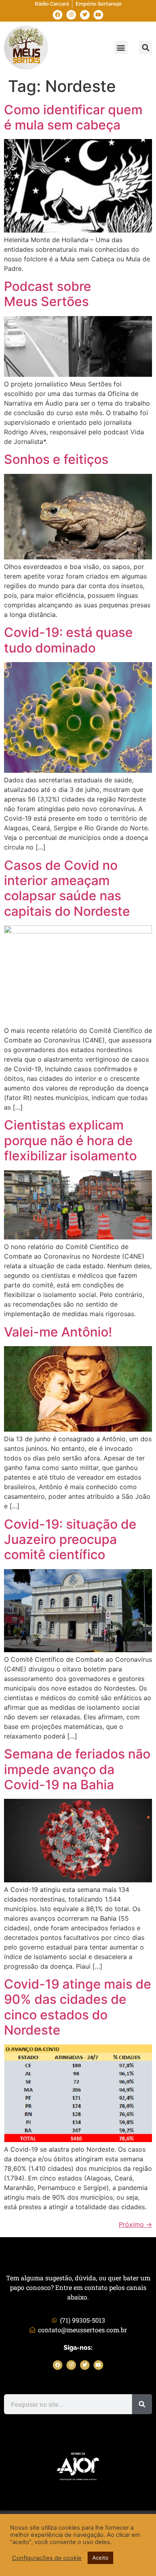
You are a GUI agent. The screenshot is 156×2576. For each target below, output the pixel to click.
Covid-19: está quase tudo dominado (68, 640)
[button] (121, 47)
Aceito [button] (100, 2558)
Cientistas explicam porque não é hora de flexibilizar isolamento (70, 1140)
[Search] (142, 2404)
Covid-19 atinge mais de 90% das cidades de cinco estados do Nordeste (78, 2007)
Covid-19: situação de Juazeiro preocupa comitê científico (70, 1540)
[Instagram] (71, 15)
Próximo (135, 2224)
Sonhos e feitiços (56, 459)
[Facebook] (58, 15)
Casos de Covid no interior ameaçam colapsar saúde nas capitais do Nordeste (67, 888)
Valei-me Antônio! (58, 1332)
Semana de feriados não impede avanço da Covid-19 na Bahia (77, 1769)
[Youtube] (98, 15)
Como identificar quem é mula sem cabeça (73, 117)
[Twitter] (85, 15)
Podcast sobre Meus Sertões (48, 294)
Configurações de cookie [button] (47, 2558)
